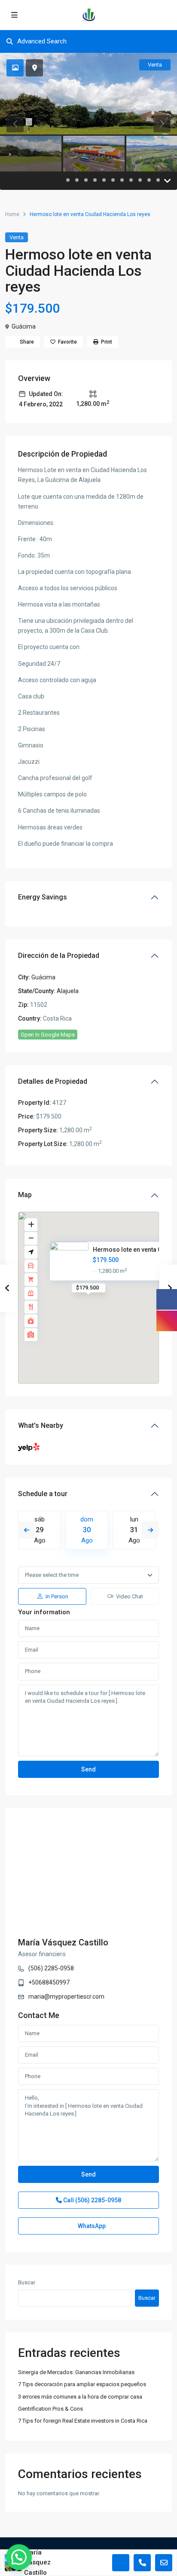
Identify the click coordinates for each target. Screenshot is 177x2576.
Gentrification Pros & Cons (50, 2409)
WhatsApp (91, 2226)
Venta (17, 237)
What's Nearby (41, 1425)
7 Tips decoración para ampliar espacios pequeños (82, 2384)
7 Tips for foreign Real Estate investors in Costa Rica (83, 2421)
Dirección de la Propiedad (59, 956)
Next (150, 1530)
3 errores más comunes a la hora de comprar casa (80, 2397)
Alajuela (68, 991)
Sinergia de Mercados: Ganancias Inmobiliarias (76, 2372)
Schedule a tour (43, 1494)
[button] (19, 2557)
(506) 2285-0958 (51, 1968)
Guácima (24, 326)
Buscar (27, 2282)
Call (92, 2200)
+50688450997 (49, 1982)
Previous (27, 1530)
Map (25, 1195)
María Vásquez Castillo (63, 1942)
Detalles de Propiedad (53, 1081)
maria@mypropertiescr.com (66, 1997)
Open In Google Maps (48, 1035)
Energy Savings (43, 897)
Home (12, 214)
